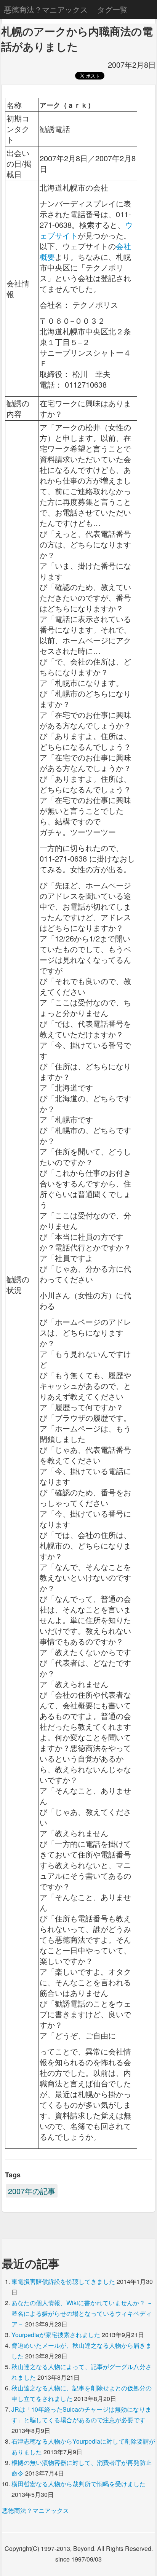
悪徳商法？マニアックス (46, 9)
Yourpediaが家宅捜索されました (56, 2335)
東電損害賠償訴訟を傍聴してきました (63, 2281)
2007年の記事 (32, 2191)
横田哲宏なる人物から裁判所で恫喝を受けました (78, 2484)
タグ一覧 (112, 9)
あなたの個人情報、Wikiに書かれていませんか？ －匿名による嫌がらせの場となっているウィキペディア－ (82, 2313)
